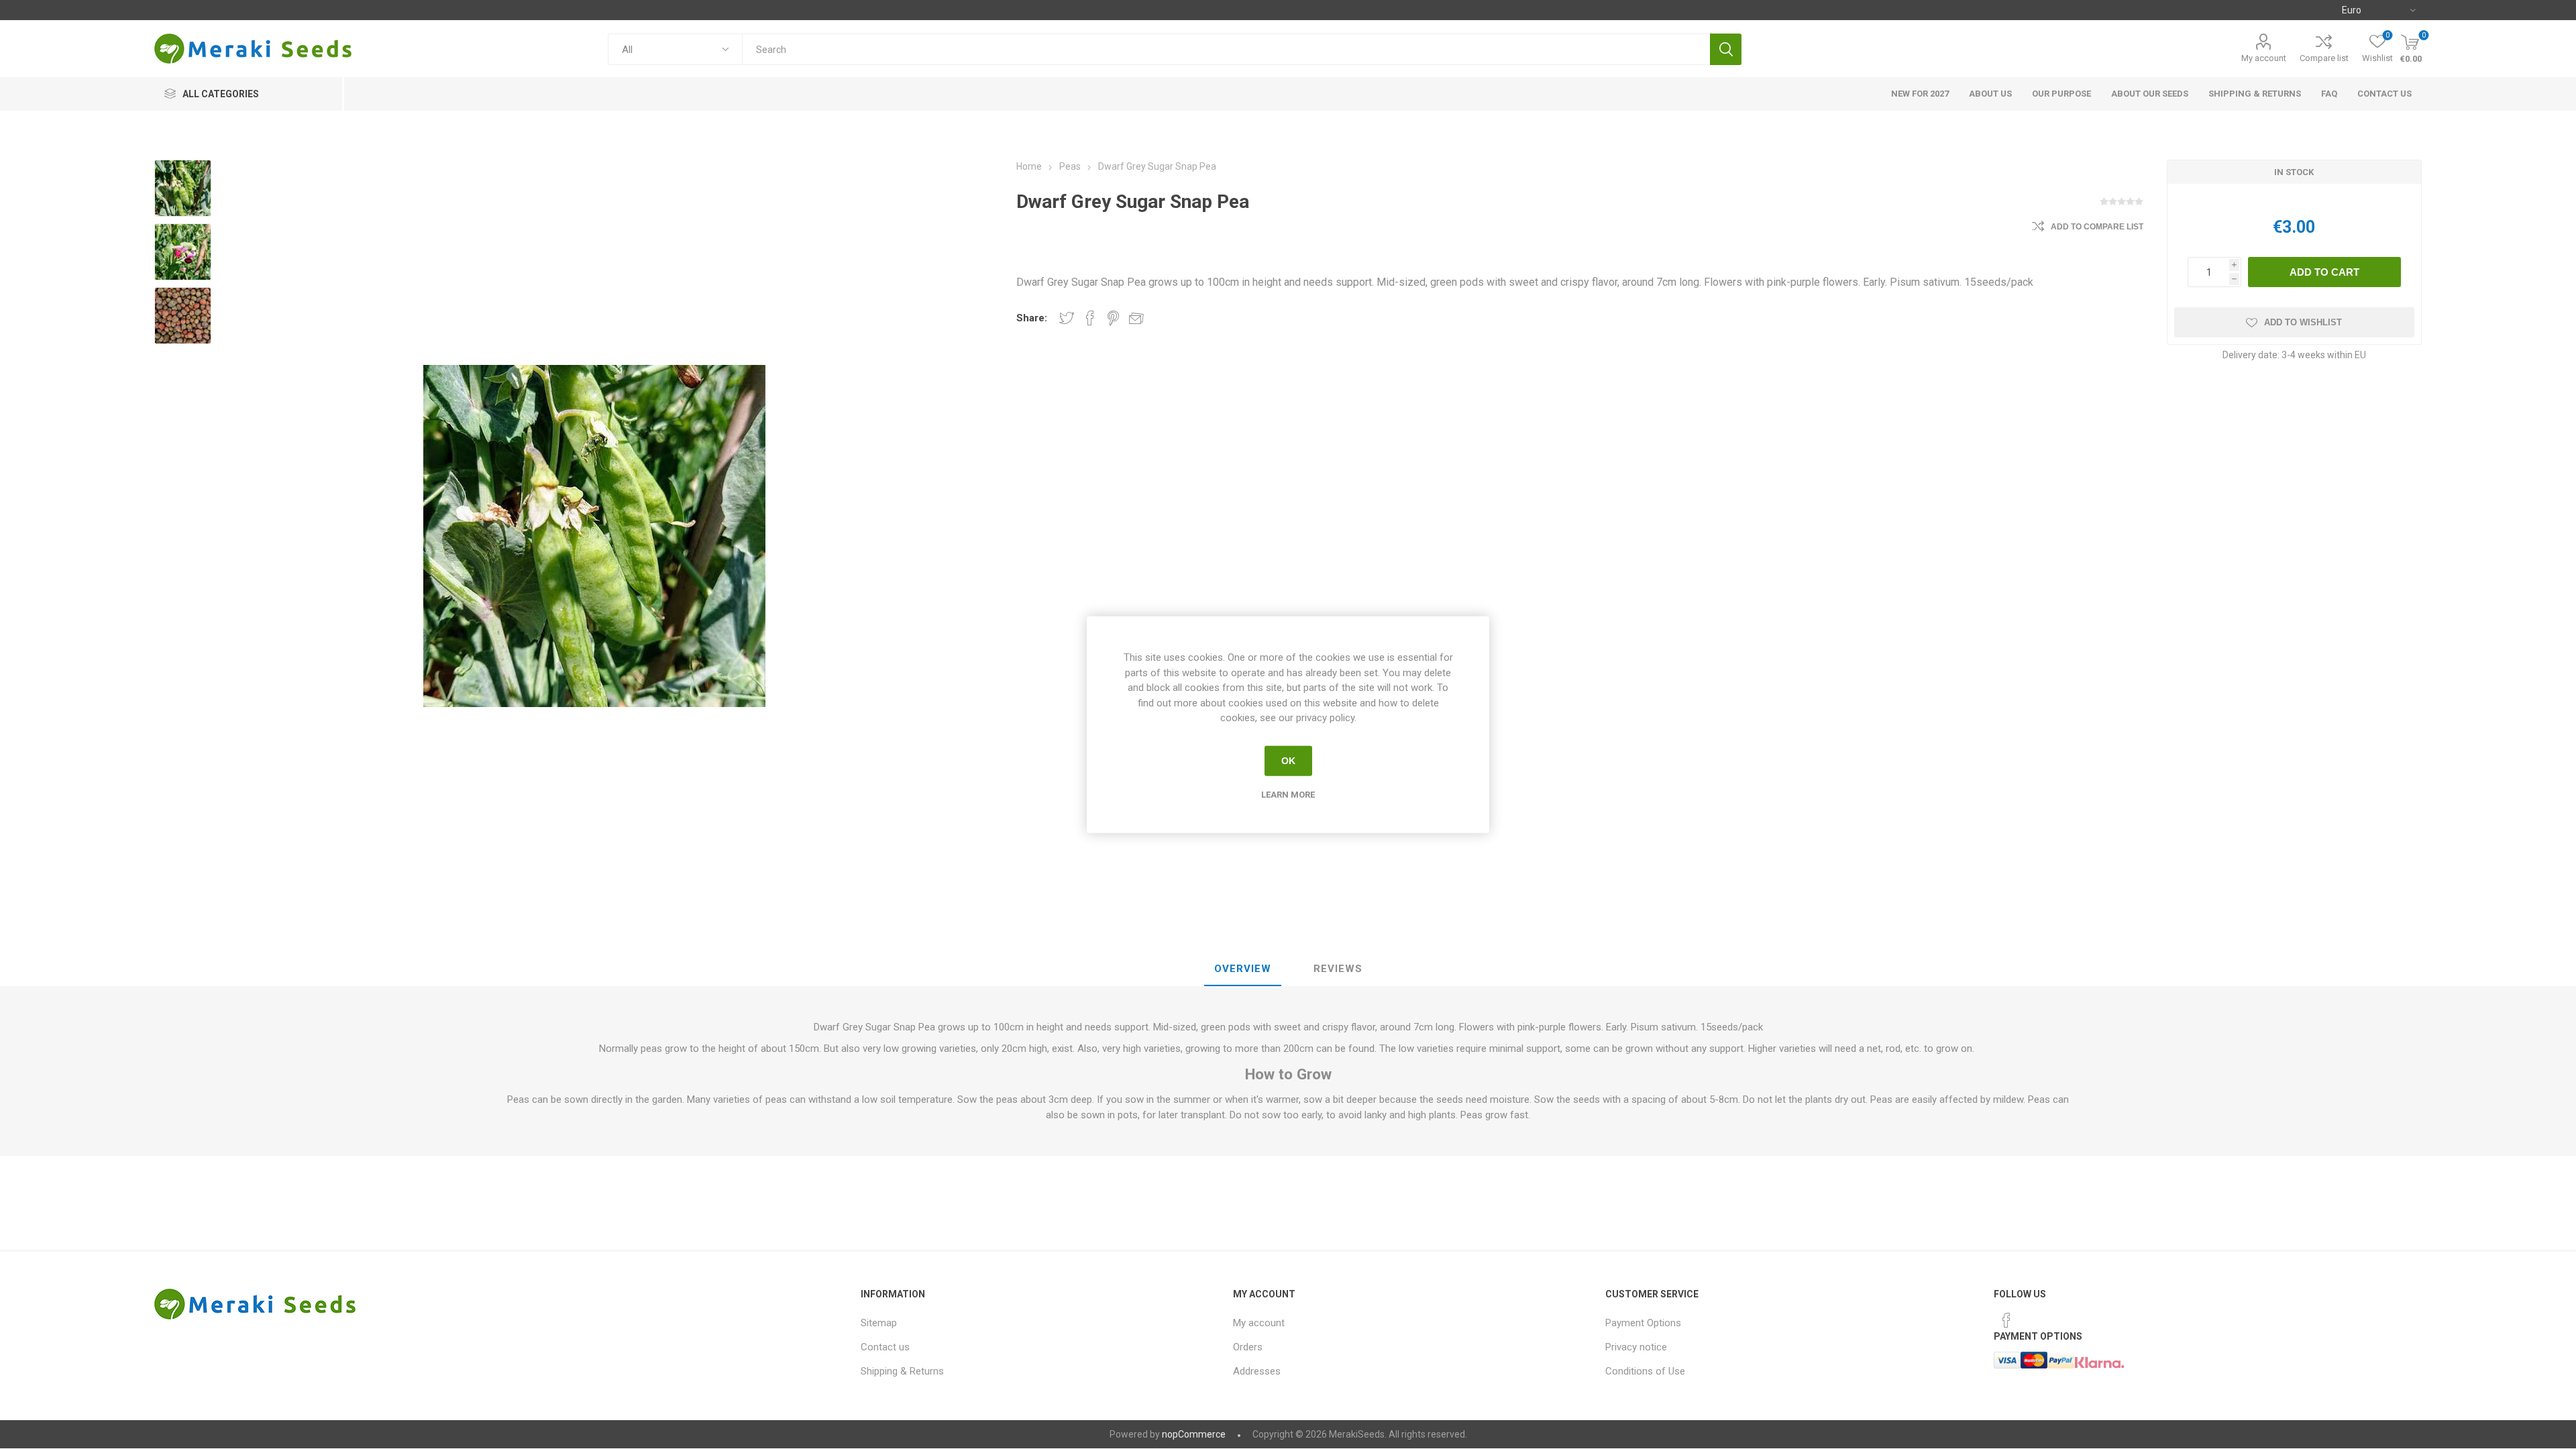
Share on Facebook (1090, 318)
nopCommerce (1194, 1434)
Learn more (1288, 794)
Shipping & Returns (902, 1371)
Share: (1032, 318)
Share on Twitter (1067, 318)
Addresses (1257, 1371)
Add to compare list (2097, 227)
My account (2264, 58)
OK (1288, 761)
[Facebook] (2006, 1320)
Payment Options (1643, 1323)
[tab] (1243, 969)
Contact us (885, 1347)
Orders (1248, 1347)
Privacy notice (1636, 1347)
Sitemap (879, 1323)
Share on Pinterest (1113, 318)
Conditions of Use (1645, 1371)
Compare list (2324, 58)
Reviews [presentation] (1338, 969)
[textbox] (1226, 49)
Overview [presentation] (1243, 969)
